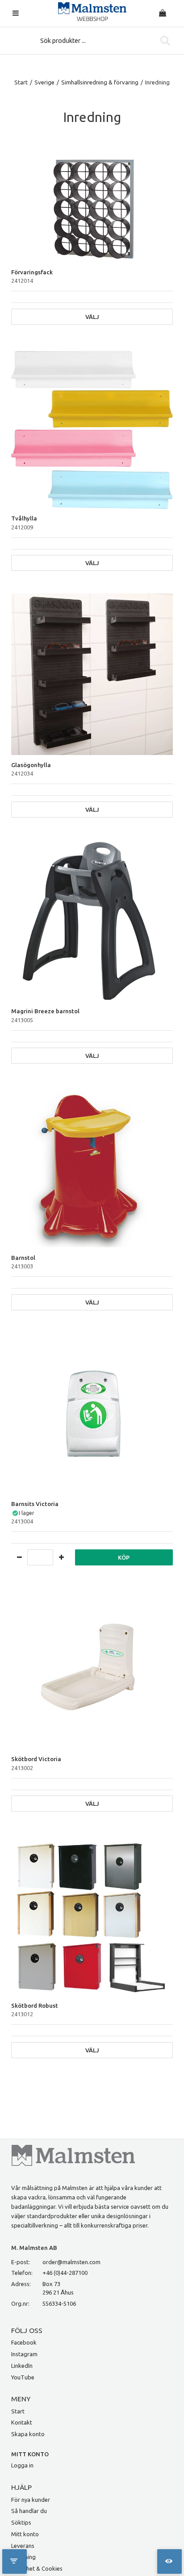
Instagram (24, 2354)
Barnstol (23, 1258)
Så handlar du (29, 2511)
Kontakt (22, 2422)
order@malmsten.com (71, 2262)
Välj (92, 317)
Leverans (23, 2546)
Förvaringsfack (32, 272)
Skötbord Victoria (36, 1759)
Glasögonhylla (31, 765)
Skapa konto (28, 2434)
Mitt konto (25, 2534)
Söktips (21, 2522)
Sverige (44, 82)
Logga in (22, 2465)
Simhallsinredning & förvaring (100, 82)
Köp (124, 1557)
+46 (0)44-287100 (65, 2273)
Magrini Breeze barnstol (45, 1011)
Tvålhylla (24, 518)
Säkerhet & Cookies (37, 2568)
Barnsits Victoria (35, 1504)
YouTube (23, 2377)
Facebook (24, 2342)
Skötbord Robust (35, 2005)
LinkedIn (22, 2366)
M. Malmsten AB (34, 2248)
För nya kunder (31, 2500)
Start (21, 82)
